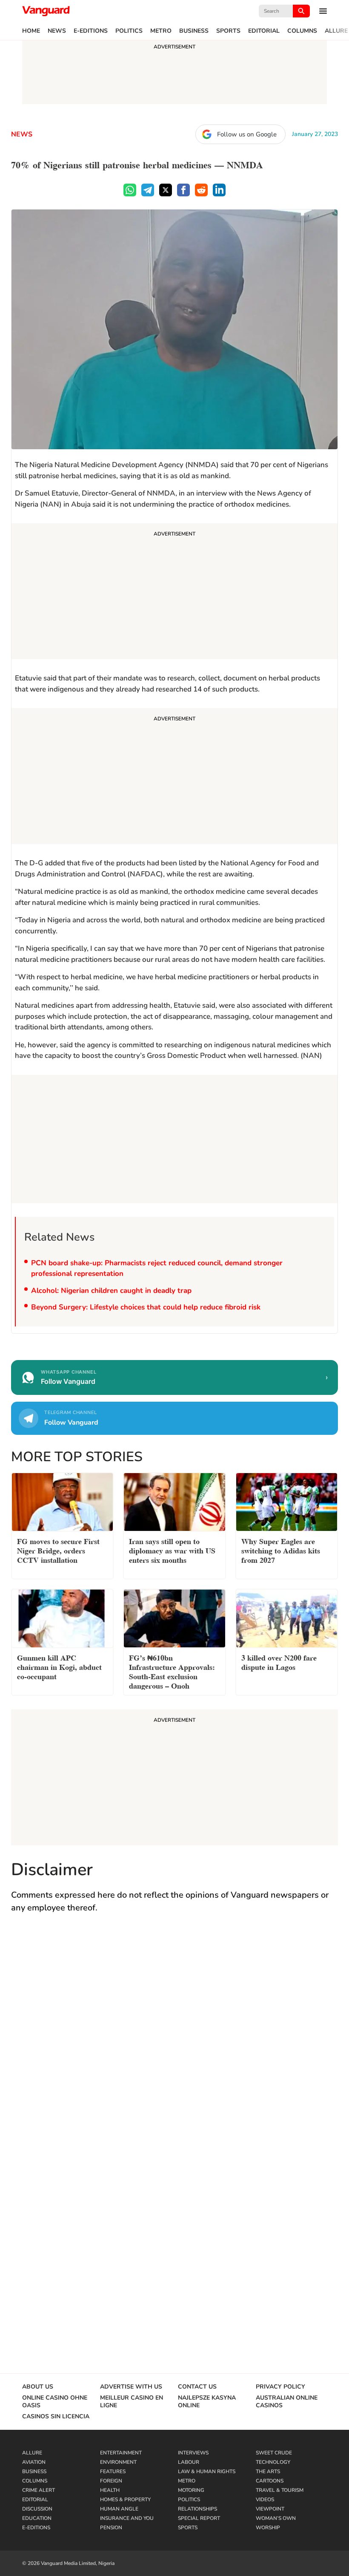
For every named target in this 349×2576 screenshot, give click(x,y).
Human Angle (119, 2509)
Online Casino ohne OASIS (55, 2402)
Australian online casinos (287, 2402)
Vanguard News (46, 11)
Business (194, 31)
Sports (228, 31)
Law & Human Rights (207, 2471)
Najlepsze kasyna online (207, 2402)
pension (111, 2528)
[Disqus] (174, 2044)
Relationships (197, 2509)
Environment (118, 2462)
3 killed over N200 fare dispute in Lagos (279, 1662)
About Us (38, 2387)
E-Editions (91, 31)
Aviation (34, 2462)
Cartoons (270, 2481)
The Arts (268, 2471)
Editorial (264, 31)
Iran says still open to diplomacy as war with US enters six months (172, 1550)
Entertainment (121, 2453)
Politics (129, 31)
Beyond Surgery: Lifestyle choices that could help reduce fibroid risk (146, 1307)
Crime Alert (39, 2490)
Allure (336, 31)
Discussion (37, 2509)
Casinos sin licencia (56, 2417)
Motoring (191, 2490)
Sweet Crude (274, 2453)
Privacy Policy (280, 2387)
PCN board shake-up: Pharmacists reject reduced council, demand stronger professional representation (157, 1268)
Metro (161, 31)
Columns (302, 31)
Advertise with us (131, 2387)
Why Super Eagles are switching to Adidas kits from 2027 (281, 1550)
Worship (268, 2528)
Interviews (193, 2453)
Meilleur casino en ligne (132, 2402)
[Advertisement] (174, 592)
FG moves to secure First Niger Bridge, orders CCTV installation (58, 1550)
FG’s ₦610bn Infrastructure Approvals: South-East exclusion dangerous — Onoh (172, 1671)
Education (37, 2518)
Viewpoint (270, 2509)
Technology (273, 2462)
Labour (189, 2462)
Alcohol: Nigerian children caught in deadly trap (111, 1291)
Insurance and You (127, 2518)
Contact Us (197, 2387)
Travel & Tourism (280, 2490)
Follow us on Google (247, 134)
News (57, 31)
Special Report (199, 2518)
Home (31, 31)
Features (113, 2471)
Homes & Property (125, 2499)
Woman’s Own (276, 2518)
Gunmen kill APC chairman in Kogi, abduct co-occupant (59, 1666)
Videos (265, 2499)
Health (110, 2490)
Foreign (111, 2481)
